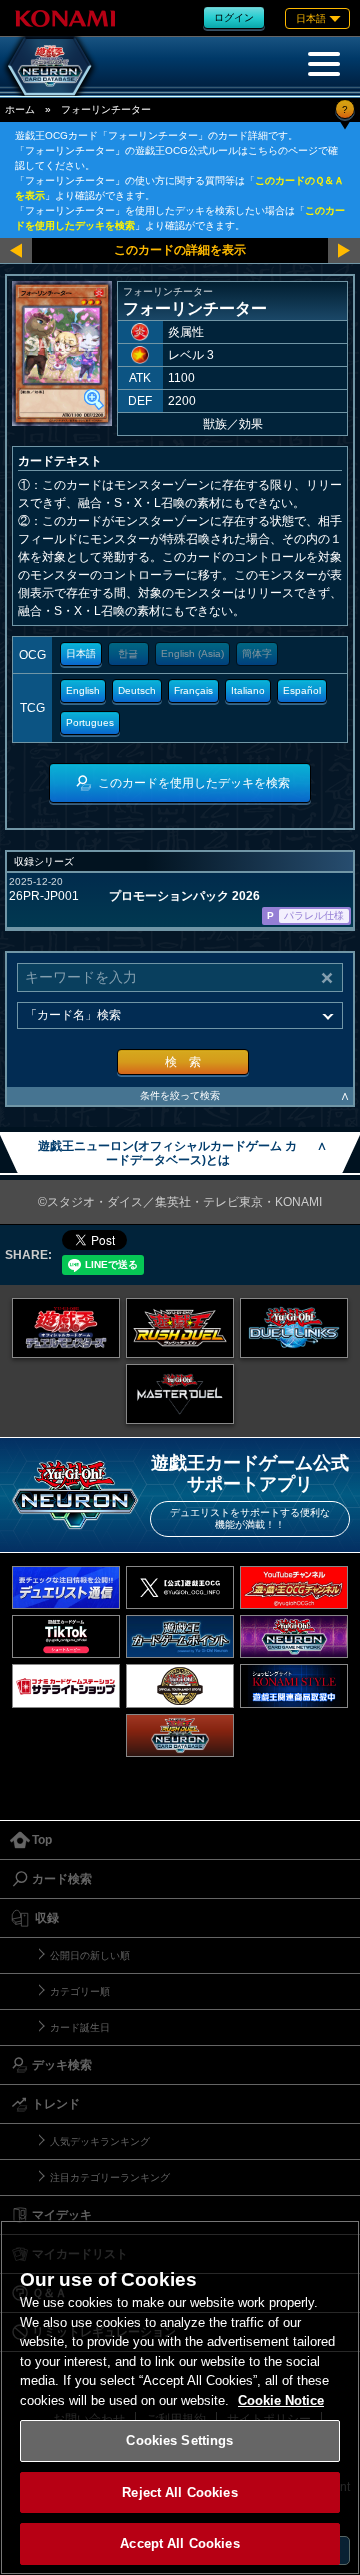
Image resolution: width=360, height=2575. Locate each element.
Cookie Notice (281, 2400)
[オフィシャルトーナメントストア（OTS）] (180, 1685)
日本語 (81, 653)
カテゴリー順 (80, 1991)
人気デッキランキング (100, 2141)
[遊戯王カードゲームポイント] (180, 1636)
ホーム (20, 109)
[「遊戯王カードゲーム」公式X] (180, 1587)
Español (302, 690)
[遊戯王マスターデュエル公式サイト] (180, 1394)
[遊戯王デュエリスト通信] (66, 1587)
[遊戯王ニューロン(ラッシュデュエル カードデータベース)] (180, 1735)
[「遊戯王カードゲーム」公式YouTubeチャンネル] (294, 1587)
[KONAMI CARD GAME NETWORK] (294, 1636)
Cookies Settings (179, 2440)
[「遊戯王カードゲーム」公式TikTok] (66, 1636)
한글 (128, 653)
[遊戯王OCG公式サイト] (66, 1328)
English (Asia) (192, 653)
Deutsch (137, 690)
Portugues (90, 722)
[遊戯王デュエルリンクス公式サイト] (294, 1328)
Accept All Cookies (179, 2543)
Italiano (248, 690)
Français (193, 690)
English (83, 690)
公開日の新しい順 (90, 1955)
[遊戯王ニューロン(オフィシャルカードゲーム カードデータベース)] (50, 66)
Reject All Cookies (179, 2492)
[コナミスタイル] (294, 1685)
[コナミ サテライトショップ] (66, 1685)
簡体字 (257, 653)
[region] (180, 2397)
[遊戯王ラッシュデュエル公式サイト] (180, 1328)
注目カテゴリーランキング (110, 2177)
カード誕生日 (80, 2027)
